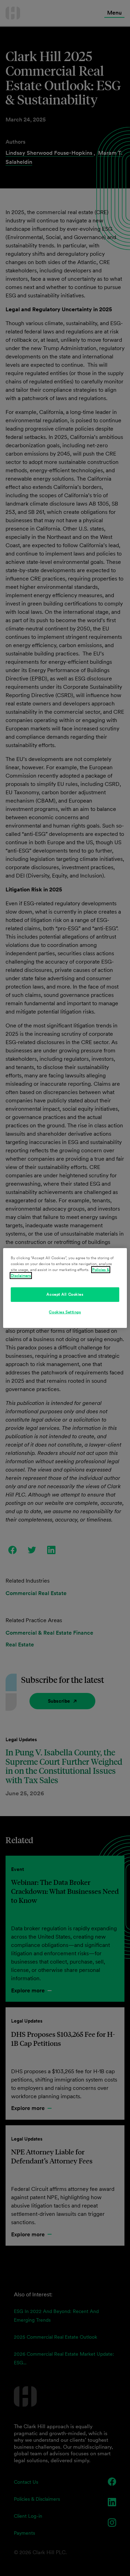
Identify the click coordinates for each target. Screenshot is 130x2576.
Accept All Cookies (65, 1294)
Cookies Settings (65, 1312)
